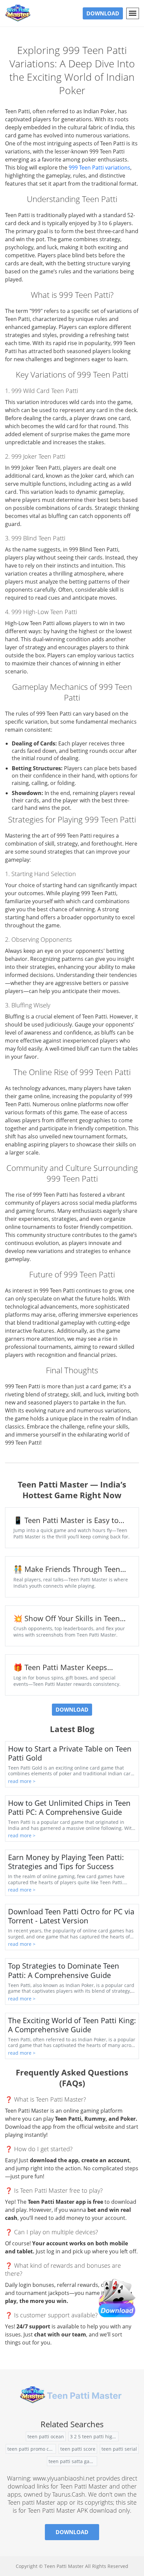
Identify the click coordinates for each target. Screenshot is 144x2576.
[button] (133, 13)
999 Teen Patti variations (99, 168)
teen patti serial (119, 2449)
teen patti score (78, 2449)
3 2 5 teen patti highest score (94, 2436)
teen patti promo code (32, 2449)
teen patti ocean (46, 2436)
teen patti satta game (73, 2461)
